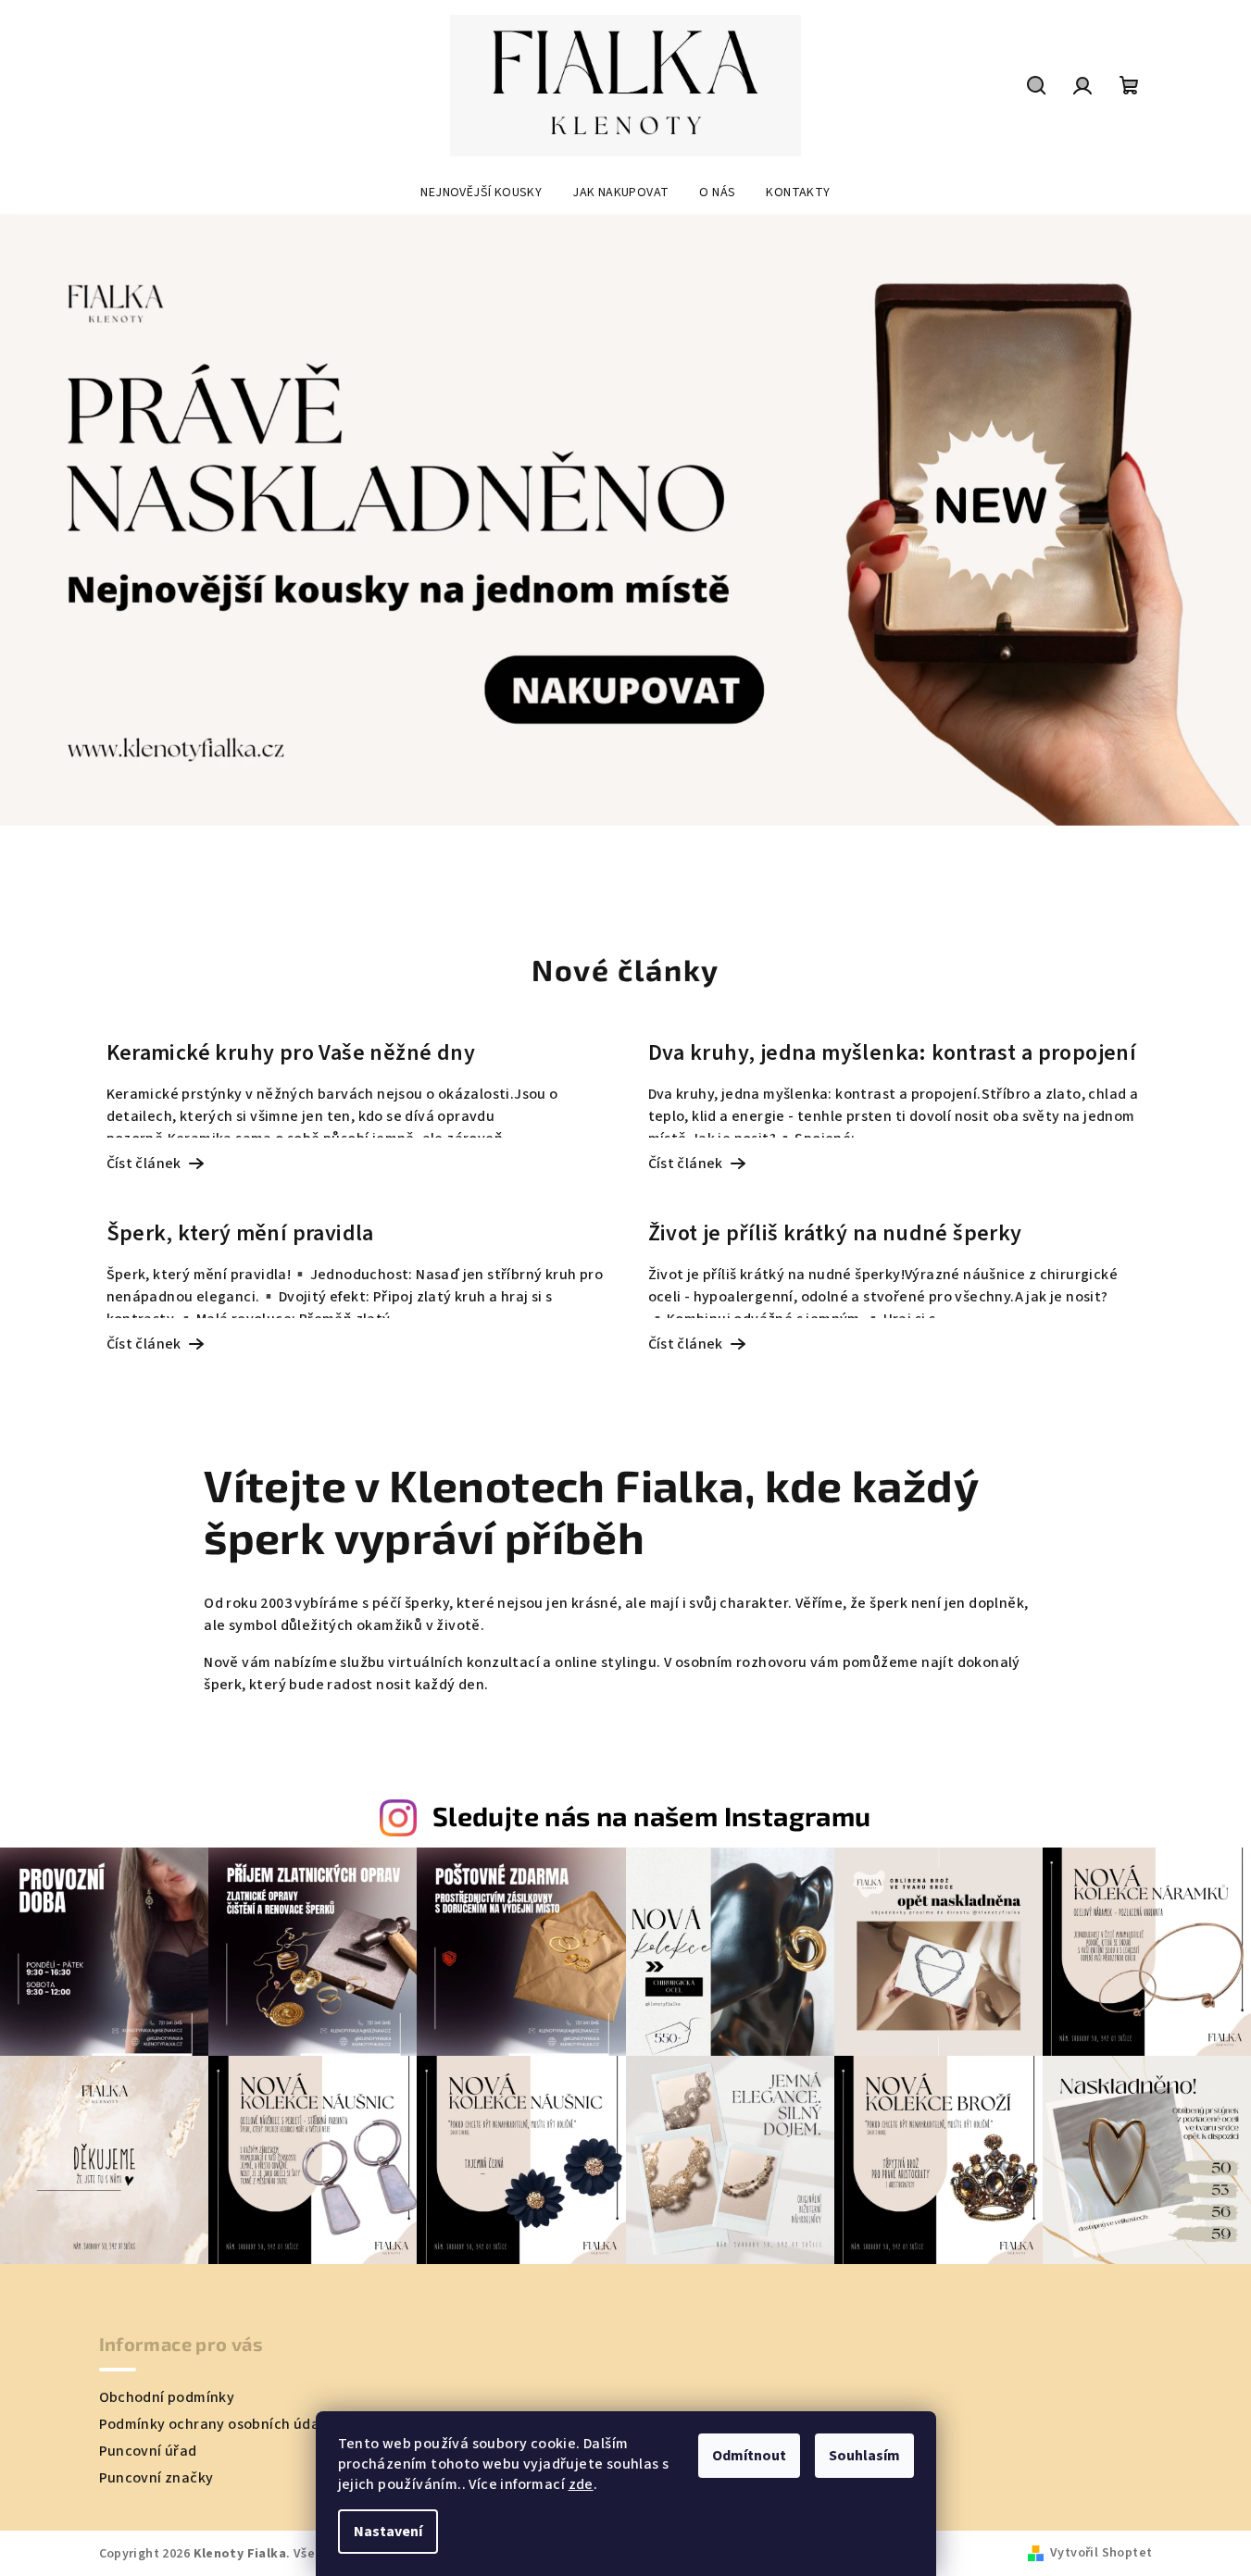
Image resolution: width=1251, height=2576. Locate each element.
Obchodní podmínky (167, 2397)
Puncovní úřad (148, 2451)
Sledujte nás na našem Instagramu (652, 1816)
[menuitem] (481, 193)
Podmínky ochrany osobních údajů (216, 2424)
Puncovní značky (156, 2478)
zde (581, 2484)
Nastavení (388, 2532)
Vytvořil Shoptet (1101, 2553)
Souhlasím (864, 2456)
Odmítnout (749, 2456)
